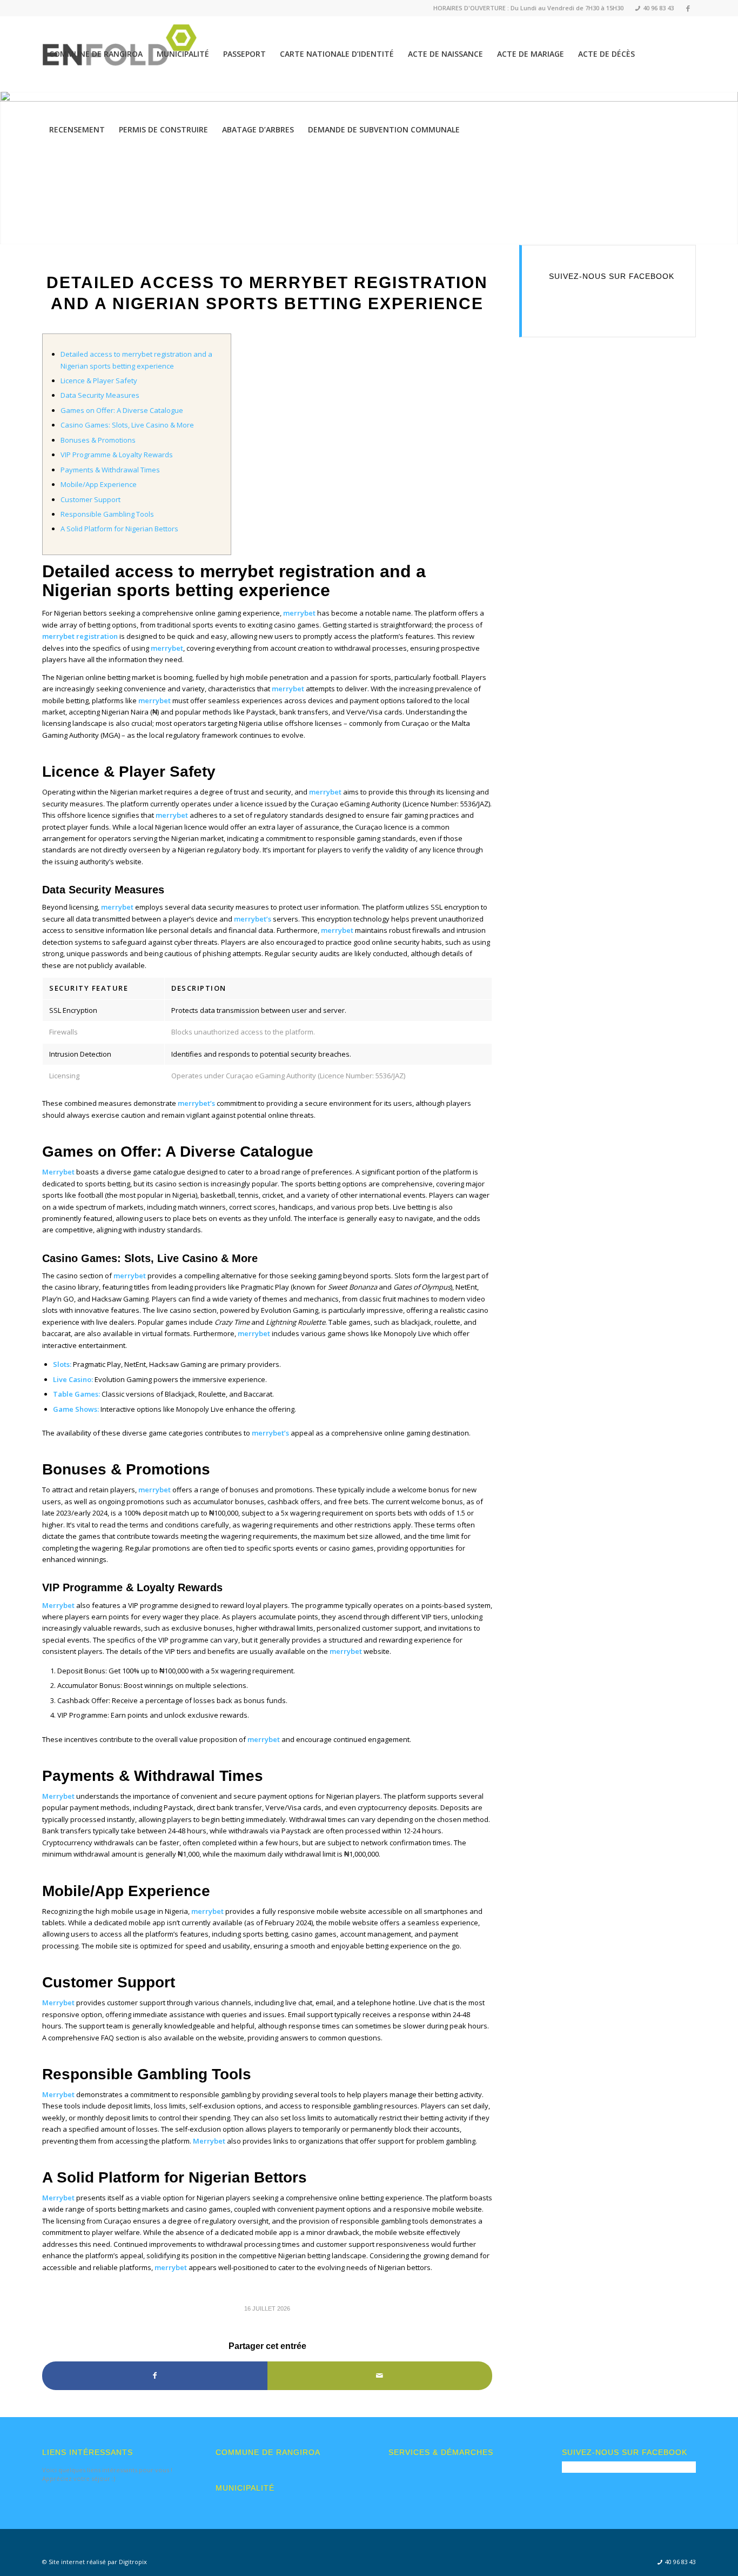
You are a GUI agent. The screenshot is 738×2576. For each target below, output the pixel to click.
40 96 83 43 (655, 8)
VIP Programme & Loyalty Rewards (117, 455)
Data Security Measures (100, 395)
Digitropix (133, 2562)
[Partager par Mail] (380, 2375)
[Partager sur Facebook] (155, 2375)
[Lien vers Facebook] (688, 8)
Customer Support (90, 499)
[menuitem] (651, 8)
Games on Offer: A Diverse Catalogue (122, 410)
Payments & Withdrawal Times (110, 470)
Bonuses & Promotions (98, 440)
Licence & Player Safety (99, 381)
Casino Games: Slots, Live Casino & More (127, 425)
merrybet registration (80, 636)
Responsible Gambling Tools (107, 514)
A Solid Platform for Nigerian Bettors (119, 529)
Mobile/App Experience (99, 484)
